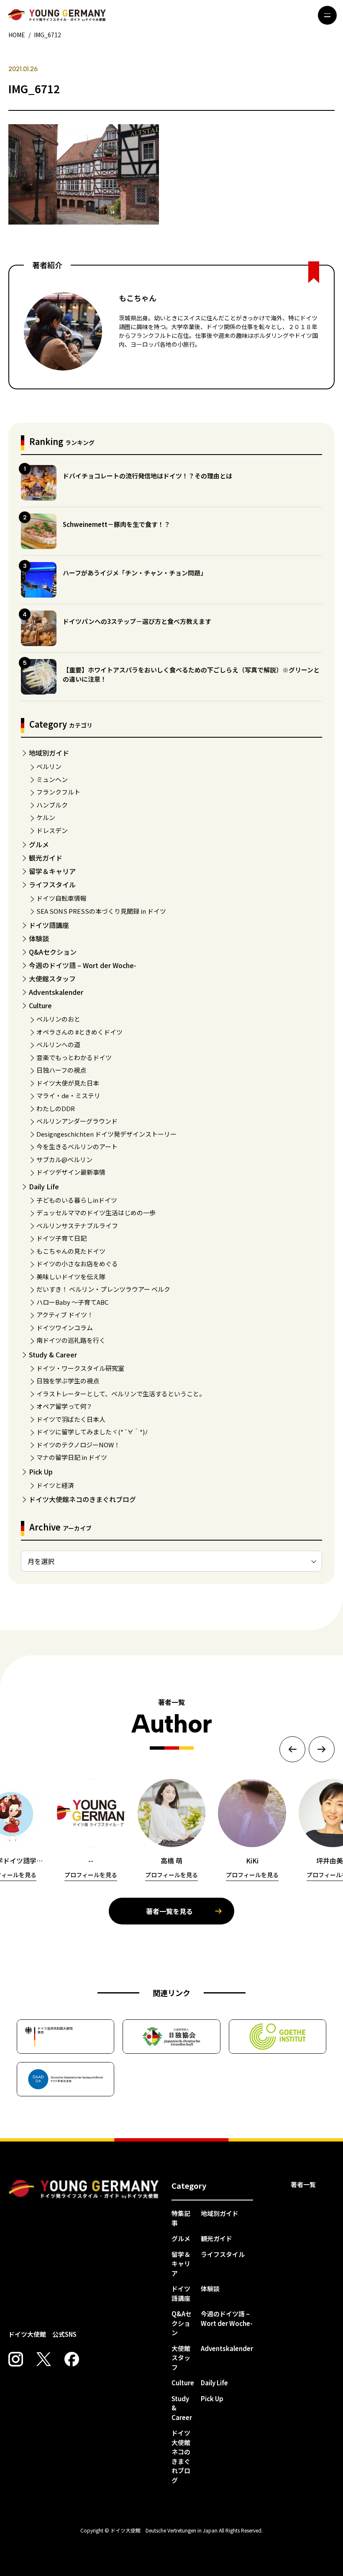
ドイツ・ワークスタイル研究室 (80, 1368)
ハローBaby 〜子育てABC (72, 1302)
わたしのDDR (56, 1108)
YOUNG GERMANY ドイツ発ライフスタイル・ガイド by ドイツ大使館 (84, 2189)
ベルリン (49, 766)
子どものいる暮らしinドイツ (77, 1200)
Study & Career (53, 1354)
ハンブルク (52, 805)
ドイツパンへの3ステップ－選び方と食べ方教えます (137, 621)
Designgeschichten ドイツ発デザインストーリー (106, 1134)
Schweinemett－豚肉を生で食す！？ (116, 524)
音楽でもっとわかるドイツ (74, 1057)
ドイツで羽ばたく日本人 (71, 1419)
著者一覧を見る (169, 1911)
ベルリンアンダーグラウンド (77, 1121)
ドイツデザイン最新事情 (71, 1172)
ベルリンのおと (58, 1019)
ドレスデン (52, 830)
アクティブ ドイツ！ (65, 1315)
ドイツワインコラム (65, 1328)
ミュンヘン (52, 779)
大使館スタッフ (52, 979)
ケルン (46, 817)
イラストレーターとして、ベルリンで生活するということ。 (121, 1394)
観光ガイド (46, 858)
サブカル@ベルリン (64, 1159)
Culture (40, 1005)
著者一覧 (303, 2184)
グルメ (39, 844)
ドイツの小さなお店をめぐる (77, 1264)
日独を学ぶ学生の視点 (68, 1381)
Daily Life (44, 1186)
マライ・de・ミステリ (68, 1095)
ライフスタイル (52, 884)
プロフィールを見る (91, 1875)
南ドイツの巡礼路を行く (71, 1340)
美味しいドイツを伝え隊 (71, 1276)
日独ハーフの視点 (61, 1070)
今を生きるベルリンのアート (77, 1146)
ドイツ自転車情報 (61, 898)
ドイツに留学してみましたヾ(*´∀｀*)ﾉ (92, 1432)
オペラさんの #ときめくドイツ (79, 1032)
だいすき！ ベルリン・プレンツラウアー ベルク (103, 1289)
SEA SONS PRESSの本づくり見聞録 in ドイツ (101, 911)
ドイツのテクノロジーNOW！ (78, 1445)
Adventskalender (56, 992)
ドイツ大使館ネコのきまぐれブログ (82, 1499)
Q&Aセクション (53, 952)
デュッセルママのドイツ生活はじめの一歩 (96, 1213)
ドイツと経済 (55, 1485)
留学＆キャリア (52, 871)
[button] (292, 1749)
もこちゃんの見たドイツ (71, 1251)
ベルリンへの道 (58, 1044)
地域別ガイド (49, 753)
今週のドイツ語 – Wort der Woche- (83, 965)
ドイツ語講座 (49, 925)
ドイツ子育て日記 (61, 1238)
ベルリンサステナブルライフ (77, 1225)
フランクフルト (58, 792)
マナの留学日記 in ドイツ (72, 1457)
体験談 (39, 938)
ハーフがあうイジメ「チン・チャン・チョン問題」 (135, 573)
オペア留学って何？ (64, 1406)
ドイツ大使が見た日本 (68, 1083)
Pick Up (41, 1472)
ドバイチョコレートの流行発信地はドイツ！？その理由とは (147, 476)
